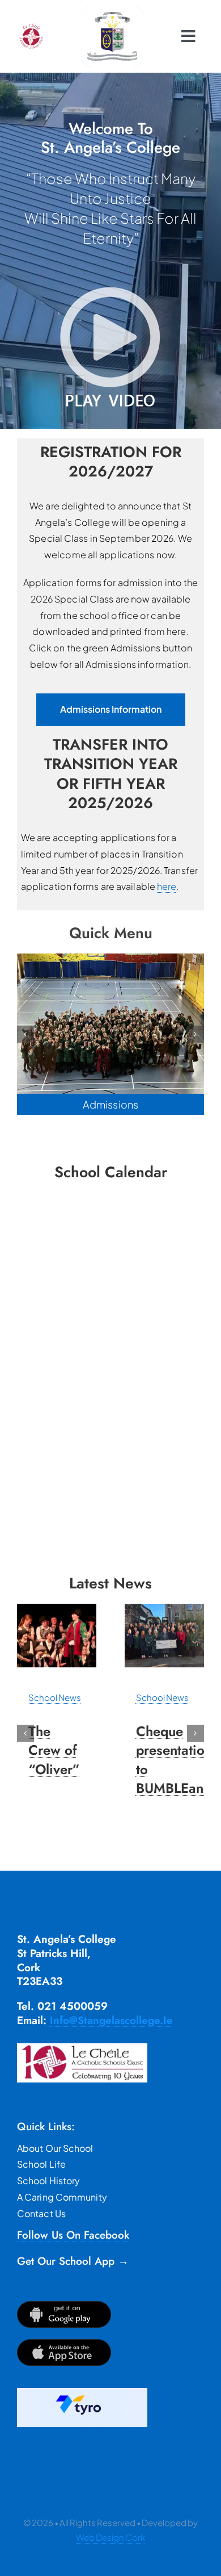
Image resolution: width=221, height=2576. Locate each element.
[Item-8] (164, 1608)
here (167, 886)
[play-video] (110, 287)
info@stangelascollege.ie (111, 2020)
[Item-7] (57, 1608)
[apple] (64, 2343)
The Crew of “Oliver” (54, 1750)
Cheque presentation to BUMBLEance (177, 1760)
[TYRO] (82, 2392)
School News (55, 1697)
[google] (64, 2305)
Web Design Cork (110, 2537)
